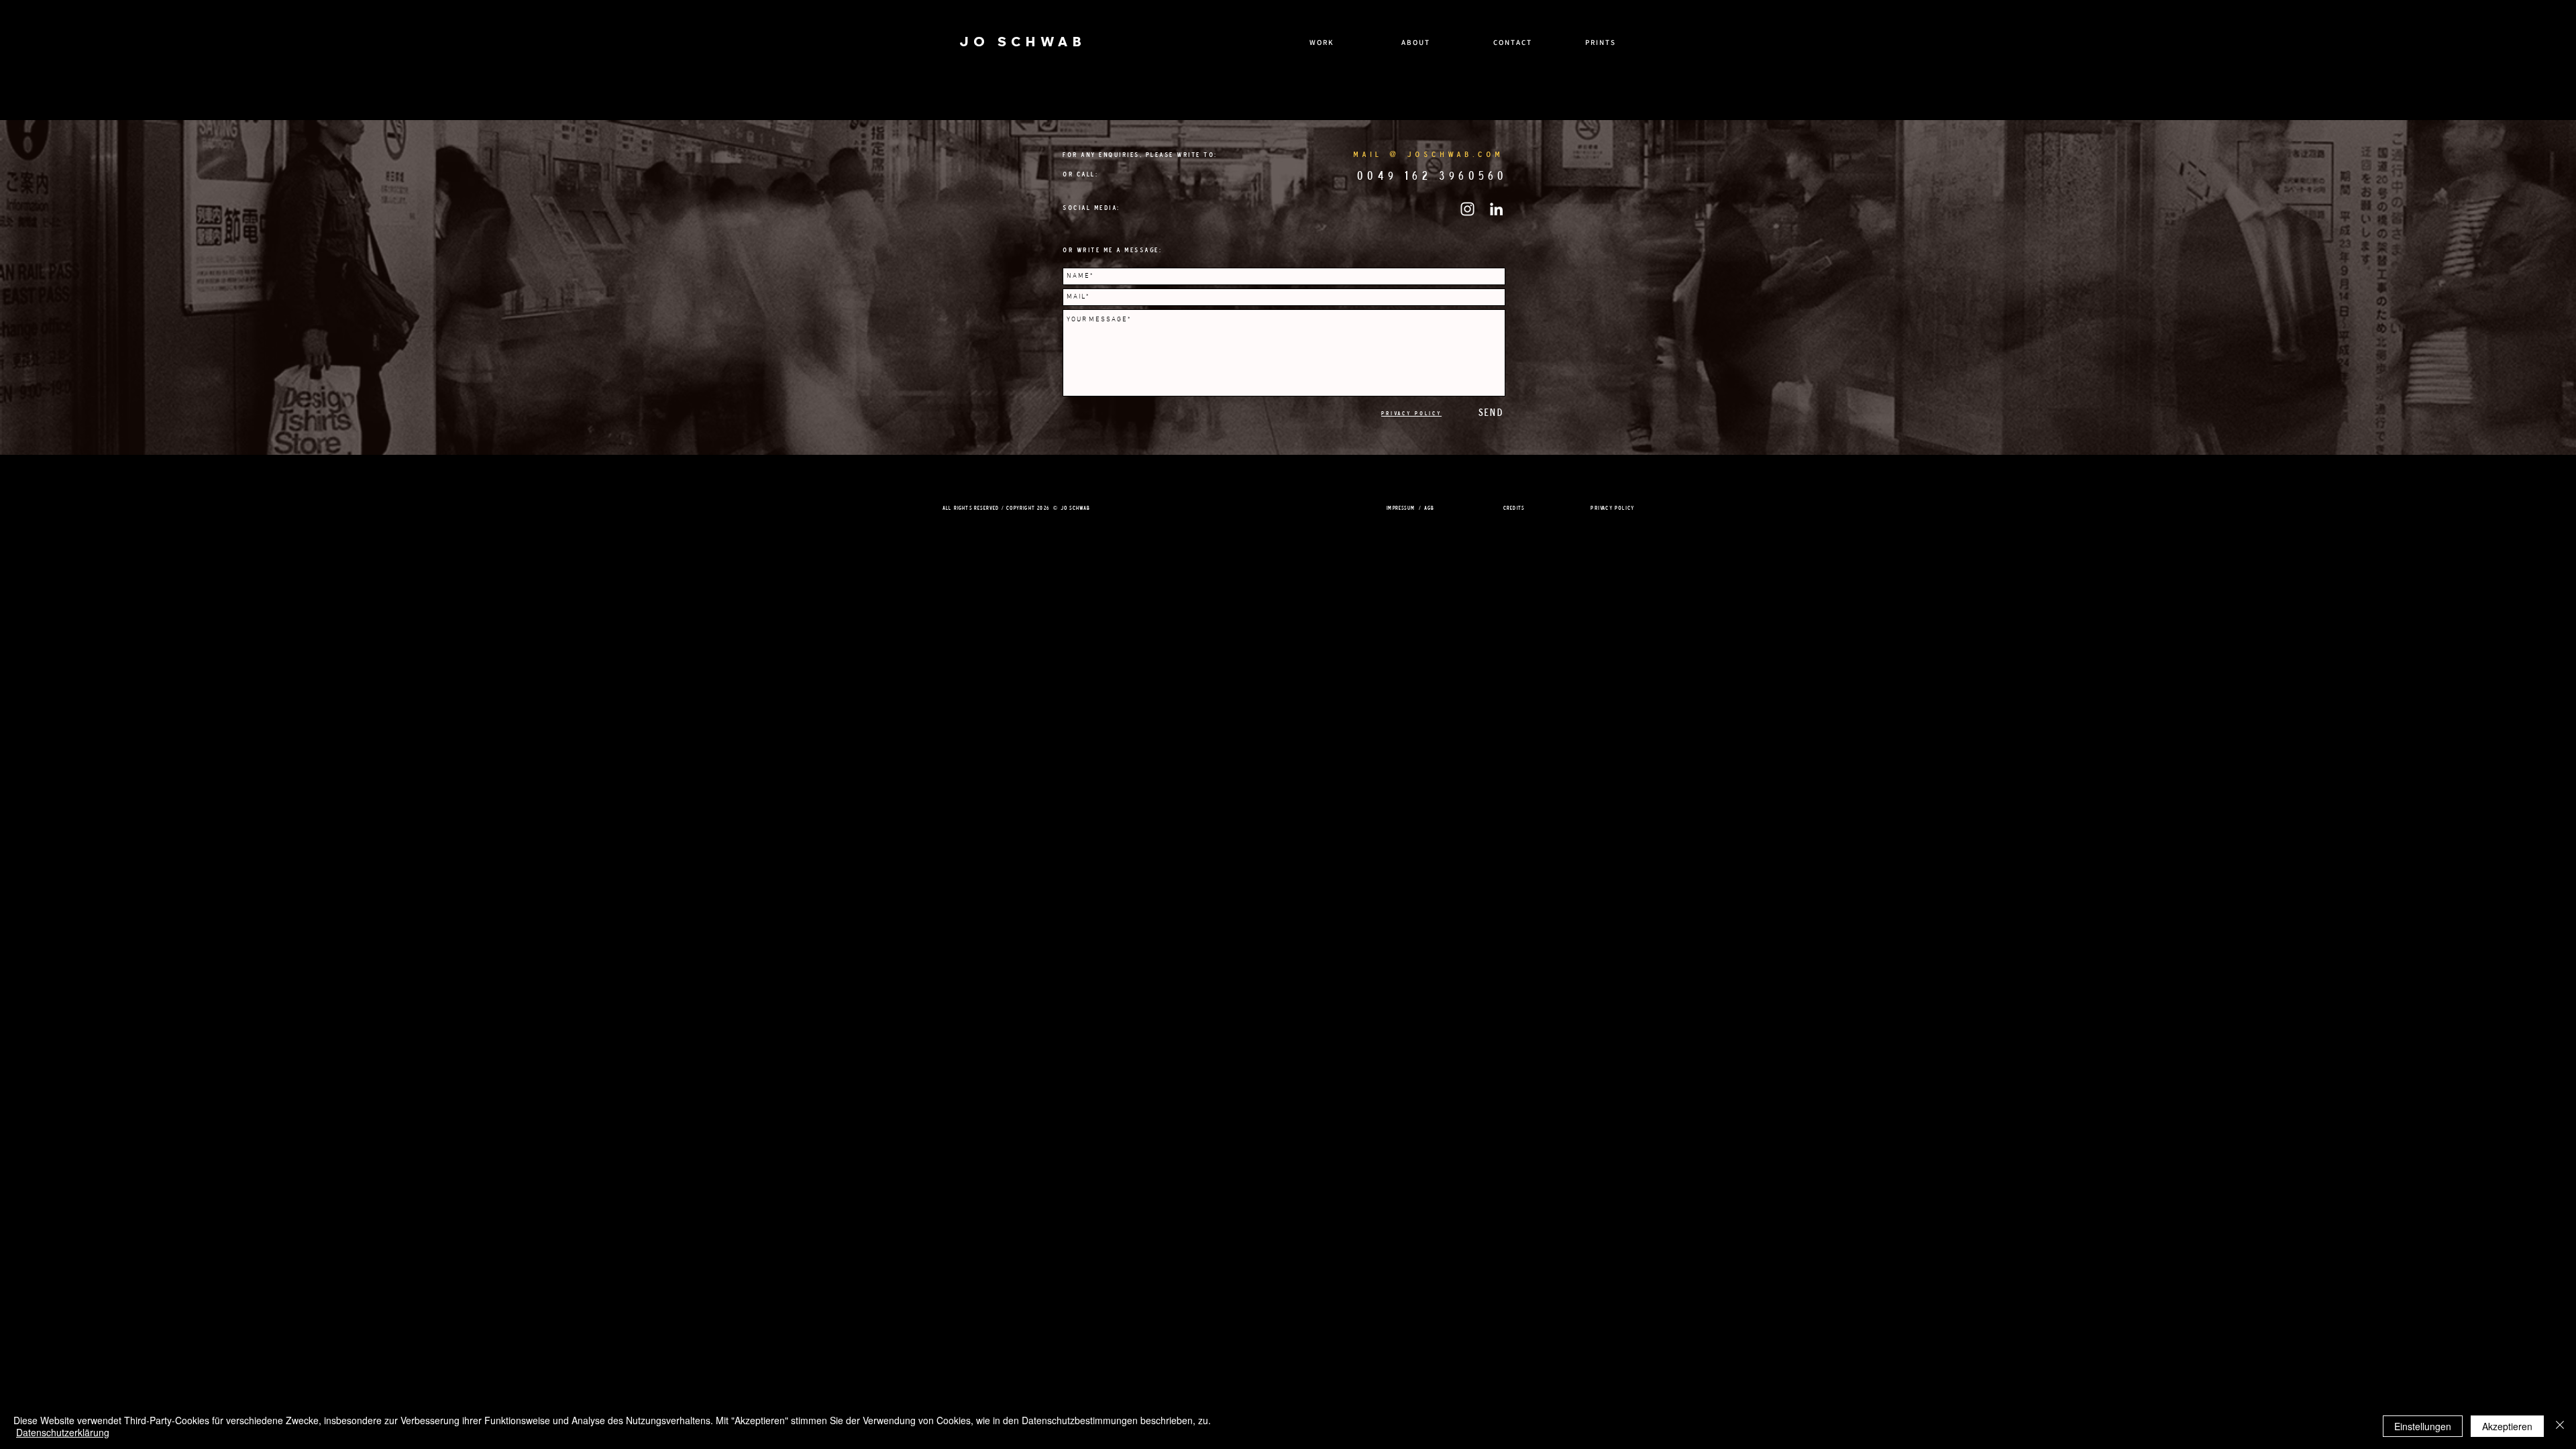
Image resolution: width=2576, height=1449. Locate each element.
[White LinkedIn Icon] (1496, 209)
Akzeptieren (2507, 1426)
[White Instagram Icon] (1467, 209)
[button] (1411, 412)
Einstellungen (2423, 1426)
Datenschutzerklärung (63, 1432)
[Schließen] (2560, 1426)
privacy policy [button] (1612, 508)
